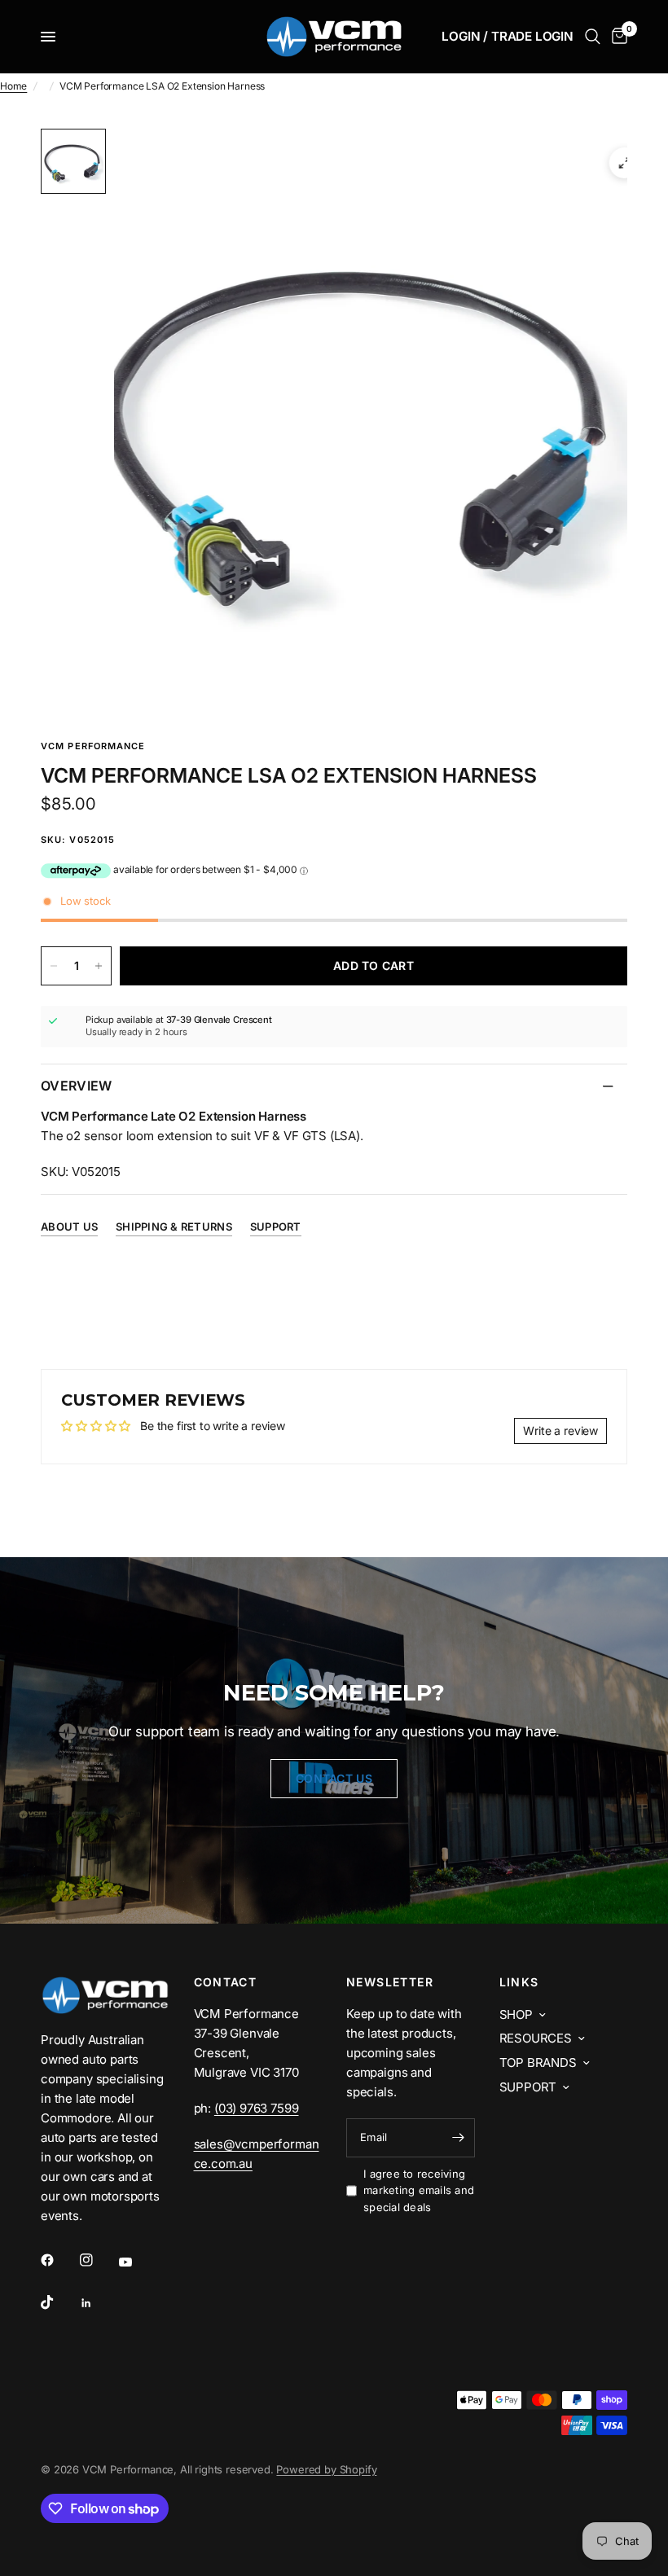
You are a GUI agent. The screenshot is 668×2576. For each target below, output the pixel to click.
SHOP (516, 2014)
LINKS (519, 1982)
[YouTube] (137, 2262)
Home (13, 86)
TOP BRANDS (538, 2063)
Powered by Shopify (326, 2469)
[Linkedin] (98, 2303)
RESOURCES (536, 2038)
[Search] (593, 37)
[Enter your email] (459, 2138)
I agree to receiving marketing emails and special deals (419, 2191)
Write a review (560, 1431)
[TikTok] (59, 2302)
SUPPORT (528, 2087)
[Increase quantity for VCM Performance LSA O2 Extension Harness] (99, 966)
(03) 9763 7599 (257, 2108)
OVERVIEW (77, 1086)
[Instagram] (98, 2260)
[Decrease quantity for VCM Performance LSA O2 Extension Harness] (54, 966)
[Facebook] (59, 2260)
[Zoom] (625, 163)
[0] (617, 37)
